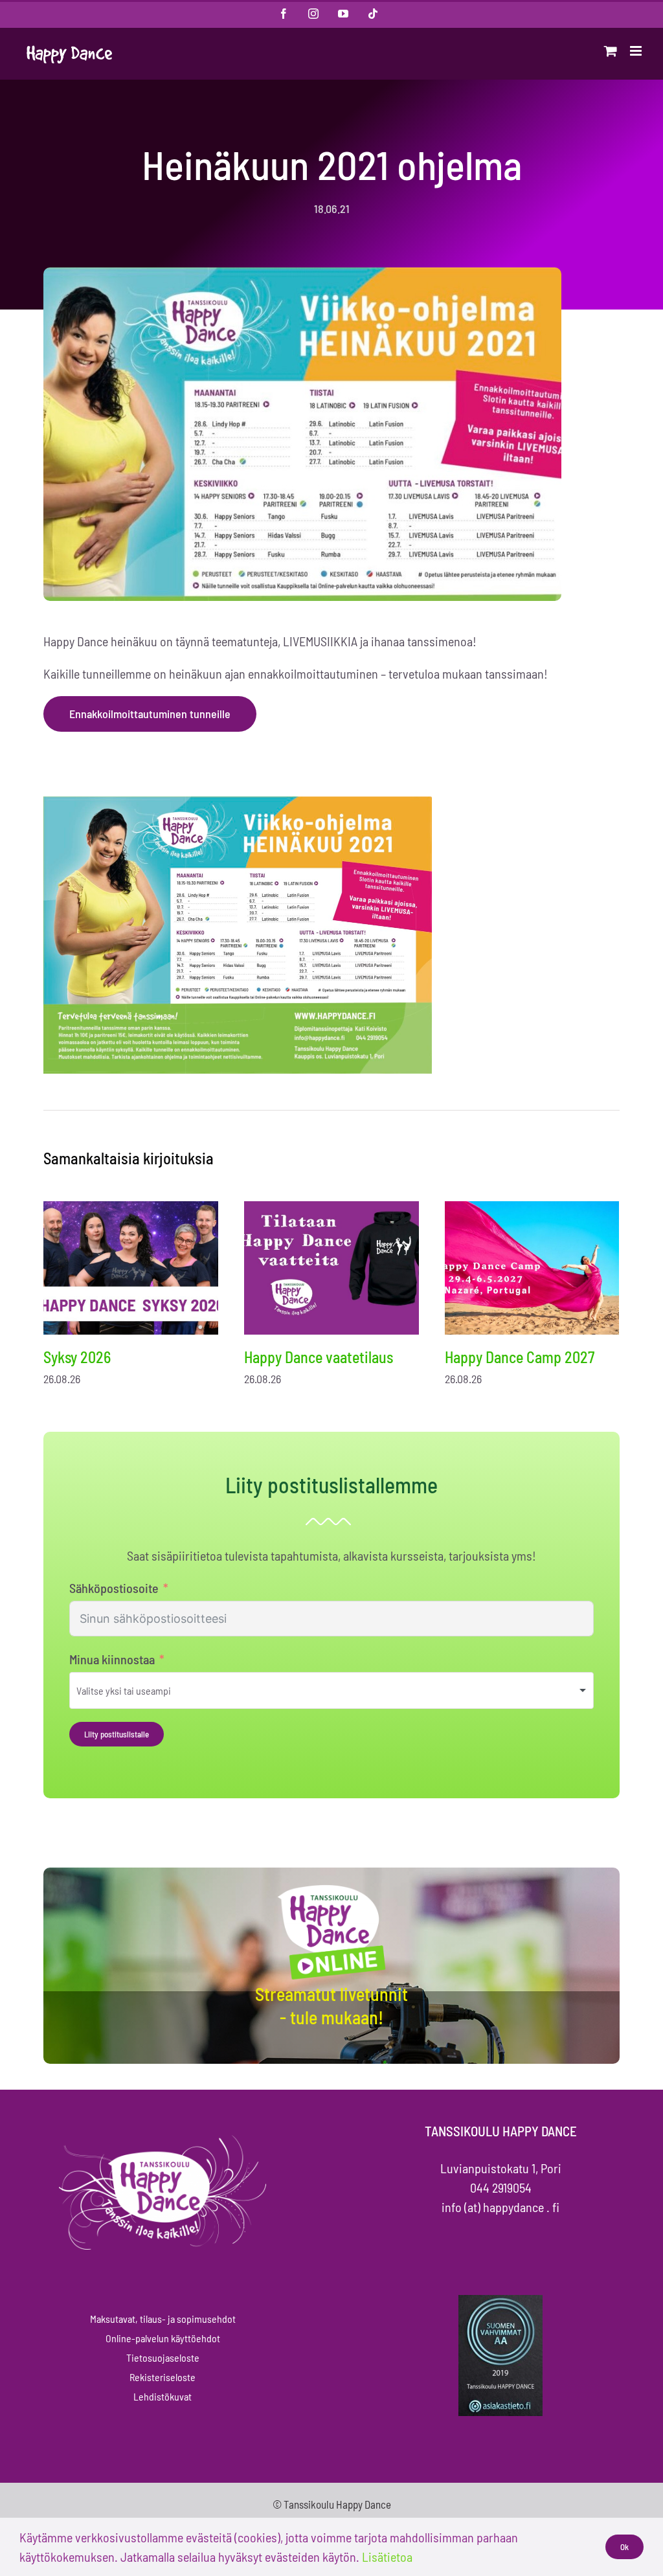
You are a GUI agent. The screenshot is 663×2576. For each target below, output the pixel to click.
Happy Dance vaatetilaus (319, 1357)
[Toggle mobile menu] (637, 51)
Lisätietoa (387, 2557)
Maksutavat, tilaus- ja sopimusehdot (163, 2319)
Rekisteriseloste (163, 2377)
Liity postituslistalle (117, 1734)
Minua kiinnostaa (112, 1659)
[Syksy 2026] (131, 1268)
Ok (624, 2547)
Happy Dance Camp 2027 (520, 1357)
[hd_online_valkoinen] (331, 1887)
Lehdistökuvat (163, 2396)
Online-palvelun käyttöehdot (163, 2338)
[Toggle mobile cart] (611, 51)
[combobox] (331, 1690)
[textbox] (141, 1690)
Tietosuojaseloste (163, 2357)
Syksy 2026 (77, 1357)
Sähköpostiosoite (114, 1588)
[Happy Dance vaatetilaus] (331, 1268)
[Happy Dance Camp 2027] (532, 1268)
